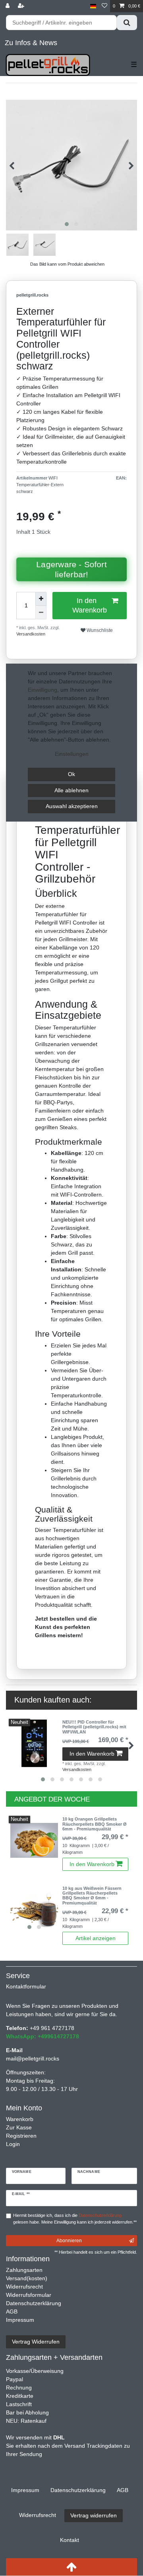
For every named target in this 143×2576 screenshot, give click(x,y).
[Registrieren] (22, 6)
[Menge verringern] (41, 613)
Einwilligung (43, 690)
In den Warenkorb (90, 605)
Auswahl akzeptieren (72, 806)
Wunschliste (99, 630)
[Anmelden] (8, 6)
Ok (71, 774)
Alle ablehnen (71, 790)
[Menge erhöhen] (41, 599)
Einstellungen (72, 754)
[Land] (93, 6)
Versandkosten (31, 634)
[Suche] (127, 23)
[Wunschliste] (104, 6)
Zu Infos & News (31, 43)
